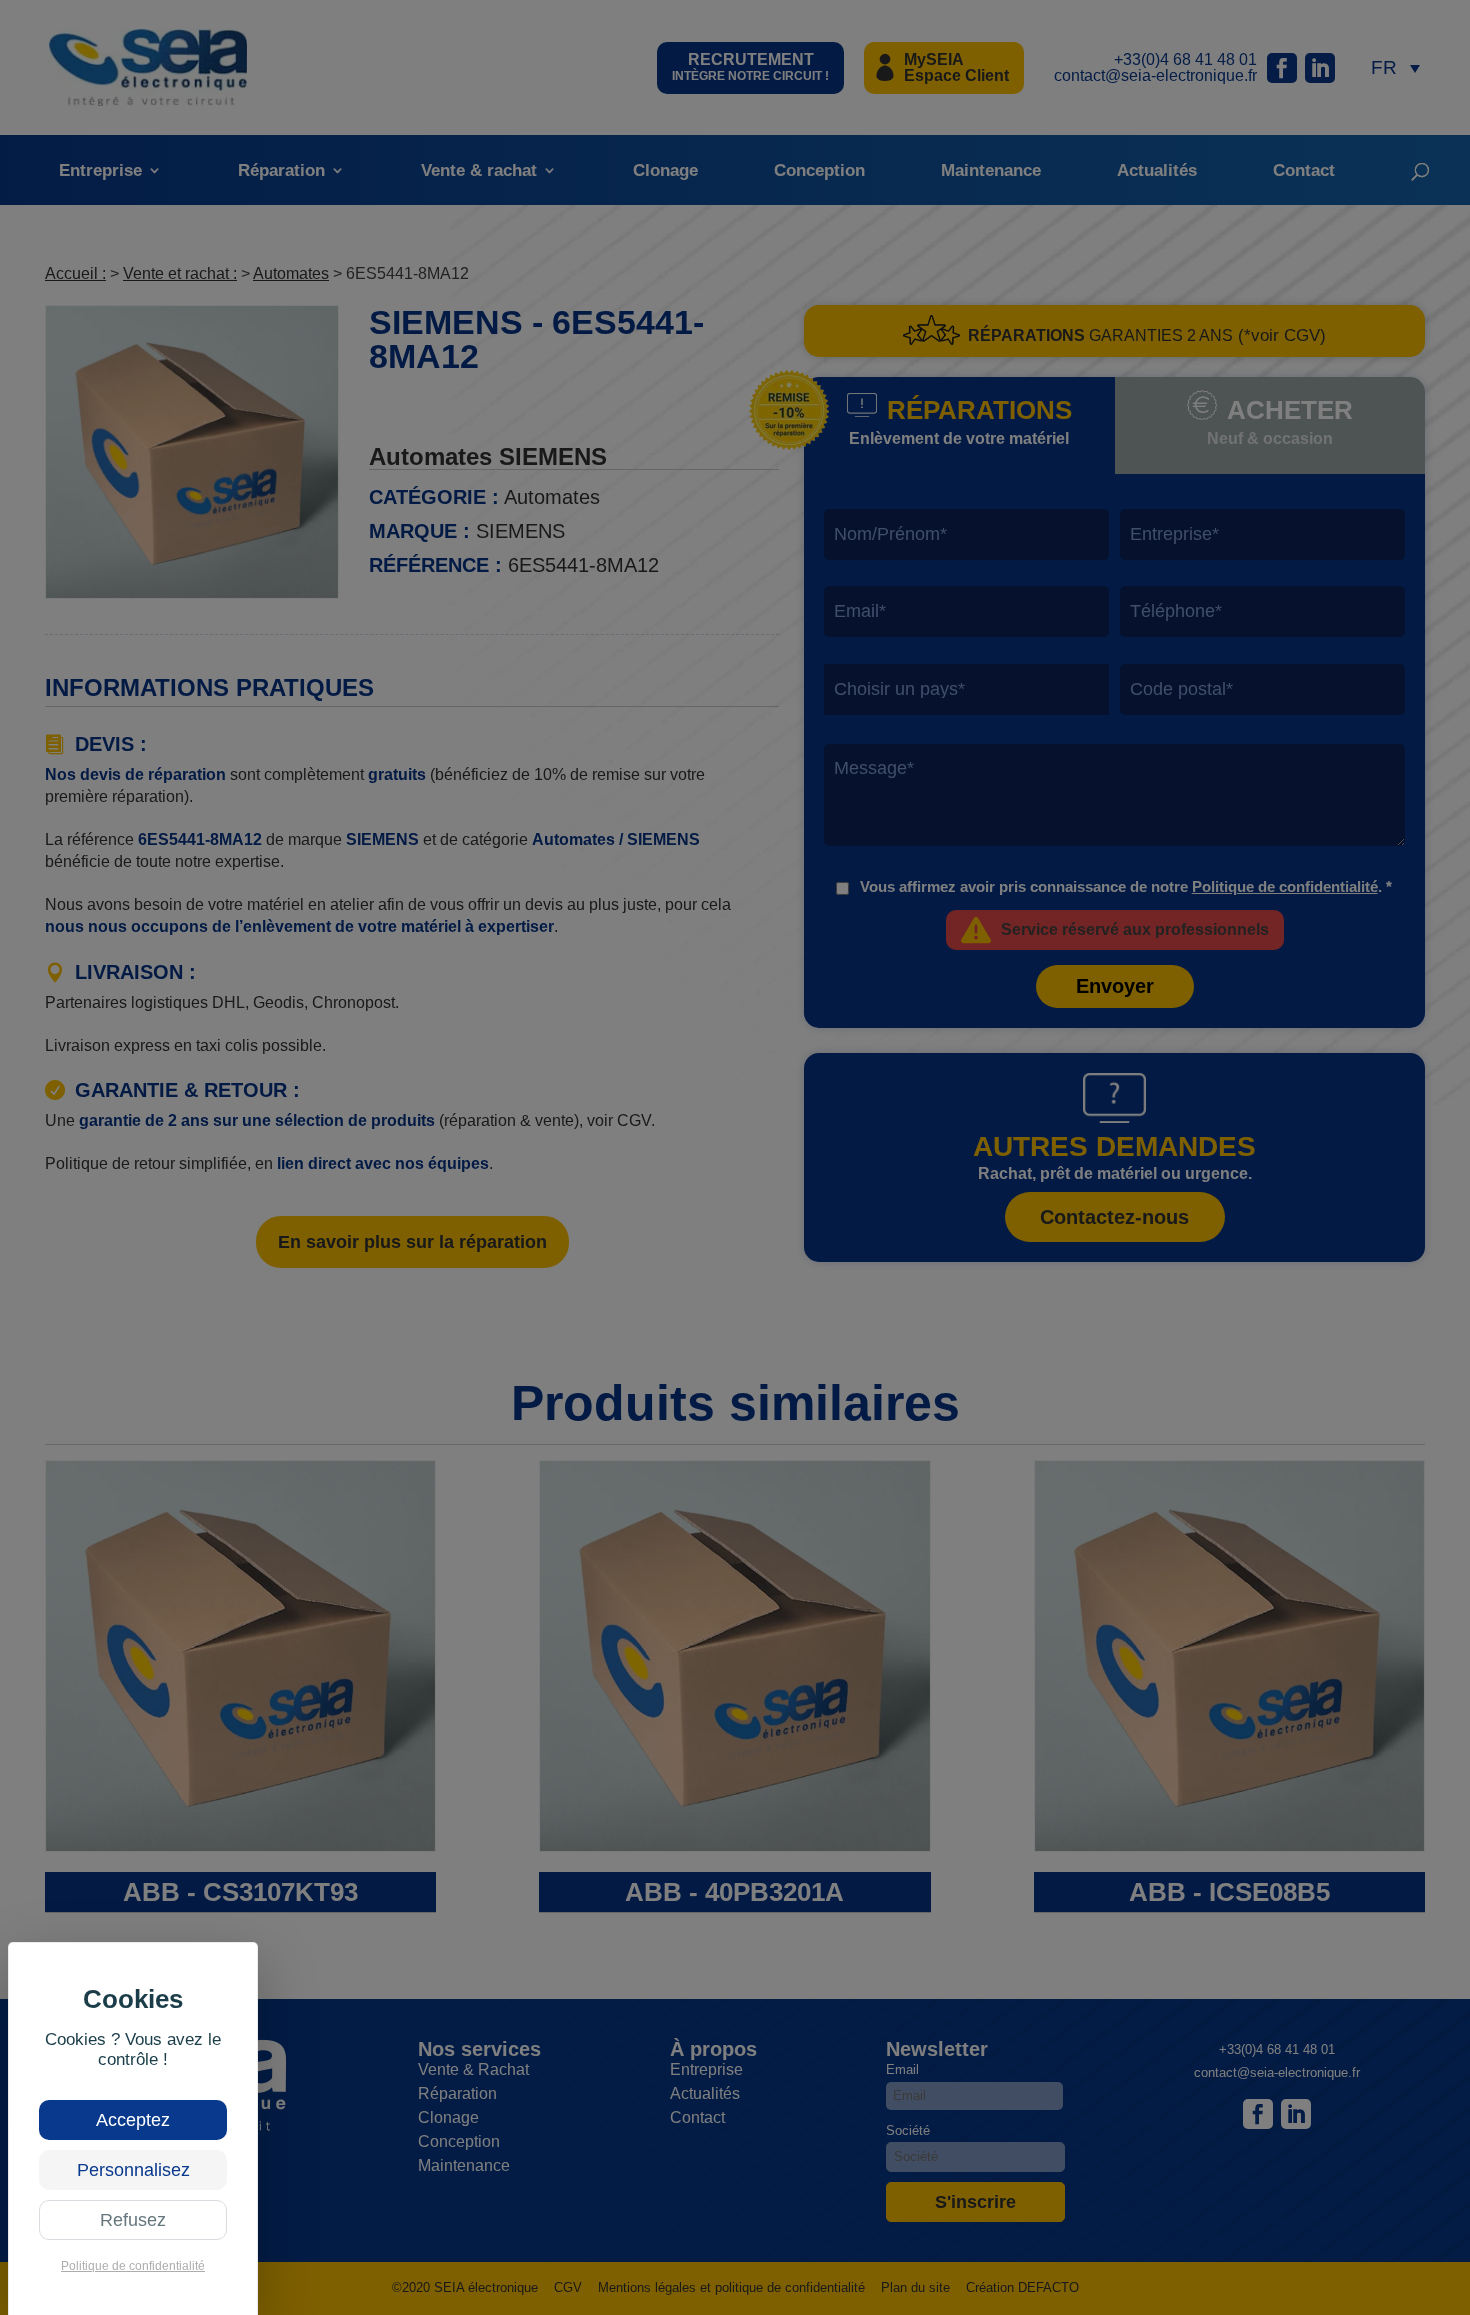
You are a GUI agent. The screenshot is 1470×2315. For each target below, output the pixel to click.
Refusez (133, 2220)
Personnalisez (133, 2170)
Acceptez (133, 2120)
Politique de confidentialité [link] (133, 2266)
